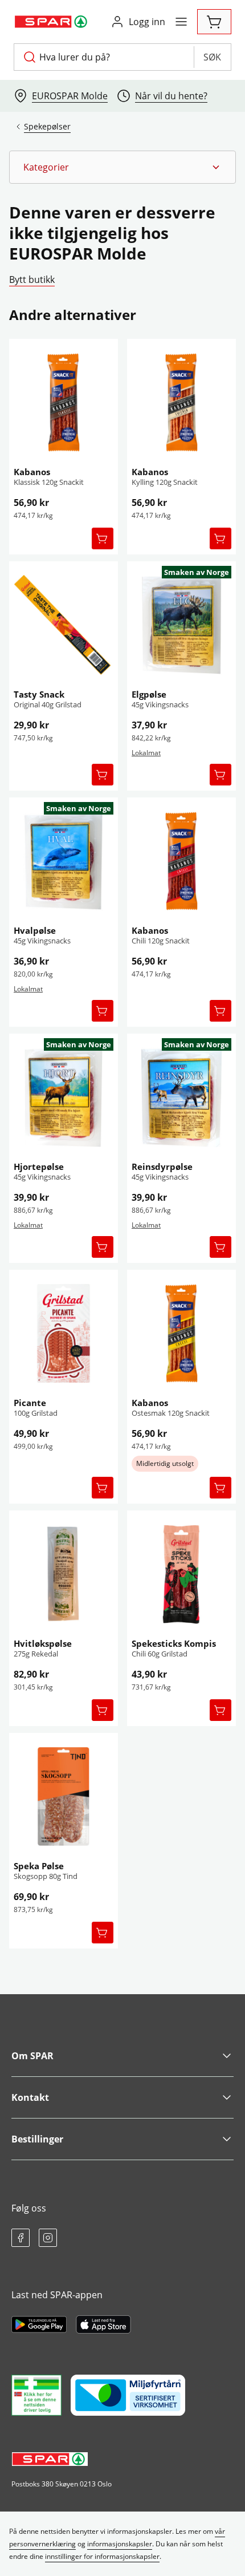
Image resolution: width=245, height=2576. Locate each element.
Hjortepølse (39, 1167)
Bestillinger (37, 2139)
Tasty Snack (39, 694)
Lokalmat (146, 753)
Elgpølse (149, 694)
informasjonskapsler (120, 2544)
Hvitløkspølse (43, 1643)
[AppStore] (103, 2324)
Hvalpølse (35, 930)
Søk (212, 57)
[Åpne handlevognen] (214, 22)
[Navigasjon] (181, 22)
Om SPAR (32, 2056)
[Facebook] (21, 2238)
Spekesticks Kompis (174, 1643)
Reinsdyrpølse (162, 1167)
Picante (30, 1403)
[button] (122, 167)
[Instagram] (48, 2238)
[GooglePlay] (39, 2324)
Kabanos (32, 472)
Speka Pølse (39, 1866)
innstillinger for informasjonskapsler (102, 2556)
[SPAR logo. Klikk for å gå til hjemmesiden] (52, 22)
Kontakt (30, 2097)
